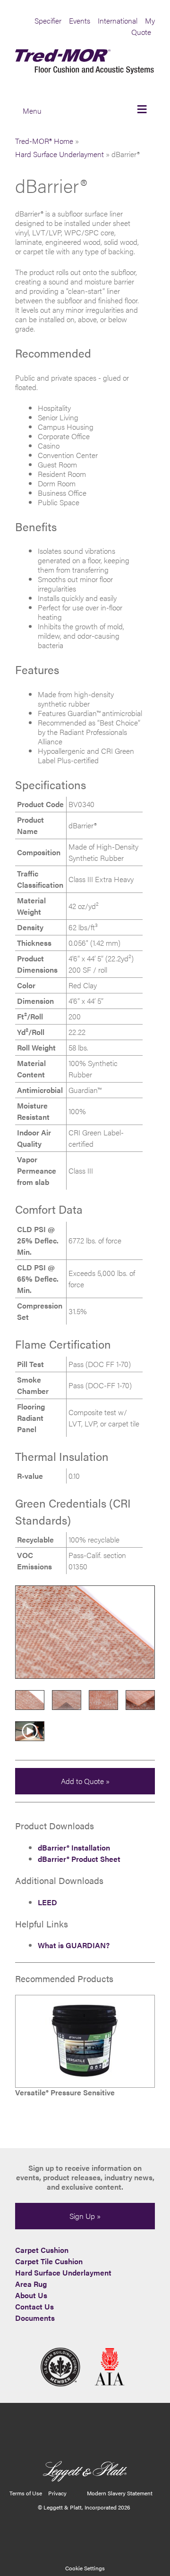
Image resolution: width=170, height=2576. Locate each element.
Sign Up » (85, 2216)
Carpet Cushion (42, 2250)
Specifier (48, 21)
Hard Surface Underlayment (59, 154)
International (118, 21)
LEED (47, 1902)
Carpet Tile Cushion (49, 2261)
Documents (35, 2318)
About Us (31, 2295)
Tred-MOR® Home (44, 141)
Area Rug (31, 2284)
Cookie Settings (85, 2568)
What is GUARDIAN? (74, 1945)
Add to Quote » (85, 1781)
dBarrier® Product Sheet (79, 1859)
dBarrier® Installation (74, 1847)
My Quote (143, 26)
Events (80, 21)
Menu (32, 111)
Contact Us (34, 2306)
